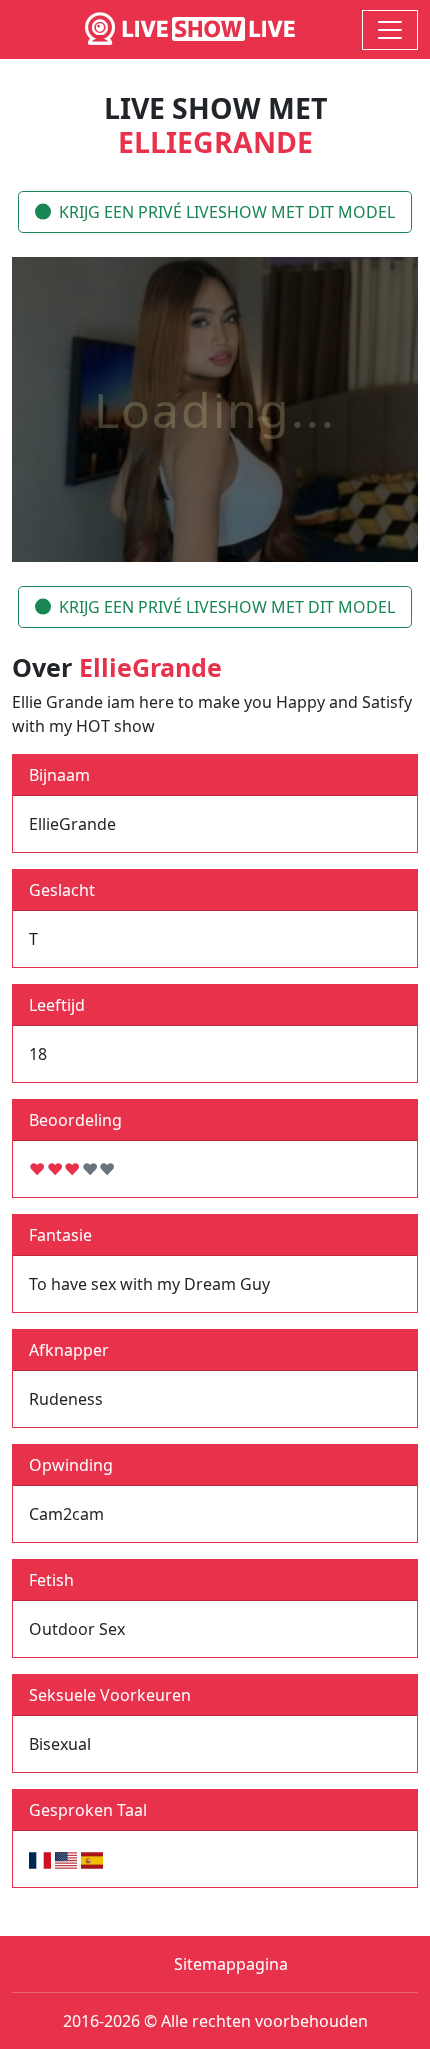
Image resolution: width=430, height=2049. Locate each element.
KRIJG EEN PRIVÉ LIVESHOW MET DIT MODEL (227, 212)
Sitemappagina (231, 1964)
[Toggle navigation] (390, 30)
